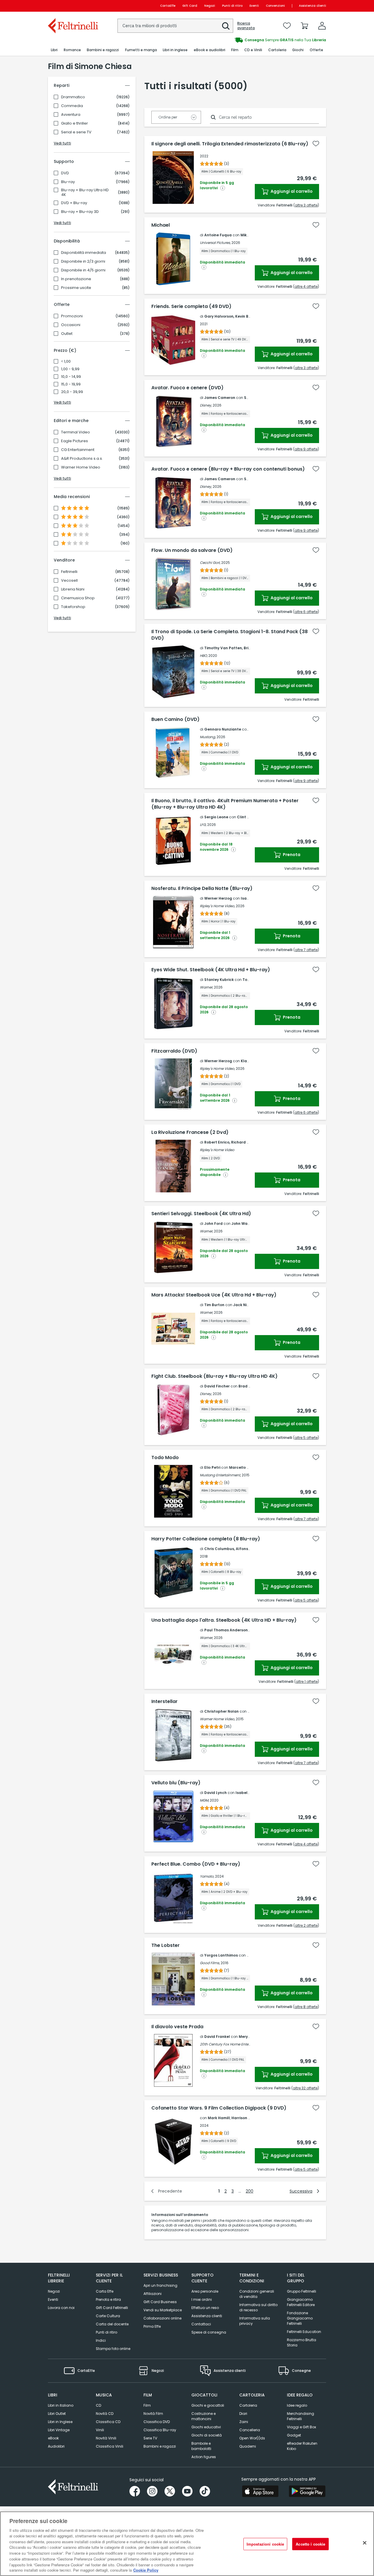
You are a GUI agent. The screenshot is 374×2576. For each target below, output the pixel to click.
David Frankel (217, 2037)
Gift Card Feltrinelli (112, 2308)
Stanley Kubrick (219, 980)
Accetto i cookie (310, 2544)
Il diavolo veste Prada (177, 2027)
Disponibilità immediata (84, 253)
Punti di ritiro (232, 6)
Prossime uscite (76, 288)
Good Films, (210, 1963)
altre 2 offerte (306, 1925)
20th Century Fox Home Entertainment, (233, 2044)
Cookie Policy (146, 2570)
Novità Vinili (106, 2438)
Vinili (100, 2430)
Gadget (294, 2435)
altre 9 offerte (306, 449)
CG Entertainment (78, 450)
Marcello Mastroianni (249, 1467)
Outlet (67, 334)
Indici (101, 2340)
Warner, (206, 987)
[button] (226, 26)
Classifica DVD (157, 2422)
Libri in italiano (61, 2405)
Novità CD (105, 2414)
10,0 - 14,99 (71, 377)
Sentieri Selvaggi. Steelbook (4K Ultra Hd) (201, 1214)
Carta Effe (105, 2291)
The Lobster (166, 1945)
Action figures (204, 2457)
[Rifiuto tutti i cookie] (365, 2543)
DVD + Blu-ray (74, 203)
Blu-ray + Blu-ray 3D (80, 212)
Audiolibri (56, 2446)
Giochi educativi (206, 2427)
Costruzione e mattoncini (204, 2416)
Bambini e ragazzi (160, 2446)
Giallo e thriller (75, 123)
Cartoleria (248, 2405)
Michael (161, 225)
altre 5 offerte (306, 1438)
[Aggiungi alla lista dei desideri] (316, 144)
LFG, (203, 825)
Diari (243, 2414)
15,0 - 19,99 (71, 384)
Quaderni (248, 2446)
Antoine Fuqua (218, 235)
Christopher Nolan (221, 1711)
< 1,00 (66, 361)
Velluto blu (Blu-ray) (176, 1783)
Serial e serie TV (76, 132)
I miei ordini (202, 2299)
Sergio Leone (216, 817)
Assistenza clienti (312, 6)
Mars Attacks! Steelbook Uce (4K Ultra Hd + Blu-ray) (214, 1295)
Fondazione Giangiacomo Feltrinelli (300, 2318)
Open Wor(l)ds (252, 2438)
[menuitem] (54, 50)
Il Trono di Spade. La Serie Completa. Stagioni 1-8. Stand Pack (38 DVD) (230, 635)
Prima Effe (152, 2326)
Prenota (291, 855)
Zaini (244, 2422)
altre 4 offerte (306, 286)
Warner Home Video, (217, 1719)
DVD (65, 173)
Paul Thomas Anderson (226, 1630)
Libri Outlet (57, 2414)
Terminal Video (76, 432)
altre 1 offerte (307, 1682)
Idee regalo (297, 2405)
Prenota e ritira (108, 2299)
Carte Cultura (108, 2316)
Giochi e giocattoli (208, 2405)
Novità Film (153, 2414)
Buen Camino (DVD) (175, 719)
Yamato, (207, 1876)
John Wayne (243, 1224)
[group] (257, 40)
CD (98, 2405)
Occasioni (71, 325)
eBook (53, 2438)
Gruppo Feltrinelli (302, 2291)
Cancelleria (250, 2430)
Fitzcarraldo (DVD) (174, 1051)
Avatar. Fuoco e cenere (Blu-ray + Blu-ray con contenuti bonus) (228, 469)
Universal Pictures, (215, 243)
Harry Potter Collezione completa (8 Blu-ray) (206, 1539)
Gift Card (190, 6)
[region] (187, 2544)
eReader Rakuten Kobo (302, 2446)
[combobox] (175, 26)
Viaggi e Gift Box (302, 2427)
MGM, (204, 1800)
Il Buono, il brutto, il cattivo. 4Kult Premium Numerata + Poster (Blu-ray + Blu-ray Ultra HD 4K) (225, 804)
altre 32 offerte (305, 2088)
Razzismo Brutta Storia (302, 2342)
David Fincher (217, 1386)
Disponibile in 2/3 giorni (83, 261)
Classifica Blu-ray (160, 2430)
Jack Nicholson (247, 1305)
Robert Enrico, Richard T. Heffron (235, 1142)
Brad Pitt (247, 1386)
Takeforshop (73, 607)
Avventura (71, 115)
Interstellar (165, 1702)
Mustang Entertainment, (220, 1475)
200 (250, 2191)
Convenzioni (275, 6)
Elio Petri (212, 1467)
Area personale (205, 2291)
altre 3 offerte (306, 205)
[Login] (322, 26)
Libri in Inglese (60, 2422)
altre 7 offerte (306, 950)
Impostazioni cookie (265, 2544)
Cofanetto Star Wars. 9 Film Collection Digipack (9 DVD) (219, 2108)
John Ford (213, 1224)
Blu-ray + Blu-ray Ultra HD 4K (85, 192)
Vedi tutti (62, 143)
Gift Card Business (160, 2302)
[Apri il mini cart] (304, 26)
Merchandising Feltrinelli (301, 2416)
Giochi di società (207, 2435)
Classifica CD (108, 2422)
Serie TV (150, 2438)
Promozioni (72, 316)
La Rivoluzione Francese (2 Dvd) (190, 1132)
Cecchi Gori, (210, 563)
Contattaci (201, 2324)
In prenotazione (76, 279)
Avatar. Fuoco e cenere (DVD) (187, 388)
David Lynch (215, 1793)
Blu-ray (68, 182)
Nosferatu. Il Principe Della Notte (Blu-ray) (202, 888)
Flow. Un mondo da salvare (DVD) (192, 550)
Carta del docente (112, 2324)
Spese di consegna (209, 2332)
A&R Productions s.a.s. (82, 459)
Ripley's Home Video (217, 1150)
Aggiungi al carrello (291, 191)
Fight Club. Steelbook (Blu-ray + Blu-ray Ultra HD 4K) (214, 1376)
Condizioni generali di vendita (257, 2294)
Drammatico (73, 97)
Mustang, (208, 737)
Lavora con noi (61, 2308)
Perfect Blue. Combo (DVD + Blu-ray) (196, 1864)
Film (147, 2405)
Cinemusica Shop (78, 598)
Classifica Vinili (110, 2446)
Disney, (206, 405)
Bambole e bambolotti (201, 2446)
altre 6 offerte (306, 612)
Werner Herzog (218, 898)
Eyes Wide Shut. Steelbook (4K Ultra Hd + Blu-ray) (211, 970)
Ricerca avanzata (246, 26)
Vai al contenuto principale (73, 6)
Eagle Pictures (75, 441)
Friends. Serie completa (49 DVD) (191, 306)
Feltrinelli (69, 572)
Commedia (72, 106)
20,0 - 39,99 (72, 392)
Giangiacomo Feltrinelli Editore (301, 2302)
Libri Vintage (59, 2430)
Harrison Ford (244, 2118)
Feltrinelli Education (304, 2332)
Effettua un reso (205, 2308)
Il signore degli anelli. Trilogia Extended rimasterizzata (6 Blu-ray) (230, 144)
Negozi (210, 6)
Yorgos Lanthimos (221, 1955)
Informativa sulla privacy (255, 2321)
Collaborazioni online (162, 2318)
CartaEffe (168, 6)
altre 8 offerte (306, 2007)
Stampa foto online (113, 2349)
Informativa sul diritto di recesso (258, 2307)
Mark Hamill (219, 2118)
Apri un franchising (160, 2285)
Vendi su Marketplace (163, 2310)
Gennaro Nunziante (223, 729)
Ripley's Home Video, (217, 906)
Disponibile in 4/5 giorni (83, 270)
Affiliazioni (153, 2294)
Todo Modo (165, 1458)
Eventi (254, 6)
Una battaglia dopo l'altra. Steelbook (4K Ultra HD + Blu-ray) (224, 1620)
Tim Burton (214, 1305)
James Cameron (220, 398)
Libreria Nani (73, 589)
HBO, (204, 656)
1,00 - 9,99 (70, 369)
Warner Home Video (81, 467)
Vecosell (69, 581)
